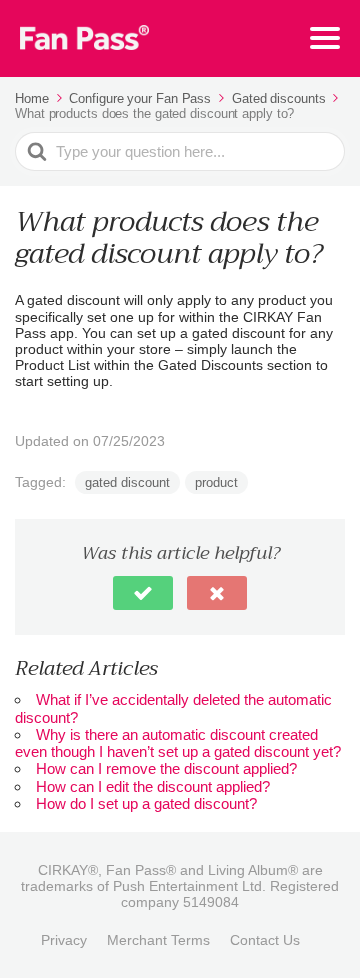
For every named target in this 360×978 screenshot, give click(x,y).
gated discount (127, 482)
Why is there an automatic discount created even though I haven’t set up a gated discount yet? (178, 743)
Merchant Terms (158, 940)
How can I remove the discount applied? (166, 768)
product (216, 482)
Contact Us (265, 940)
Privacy (64, 940)
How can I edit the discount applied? (153, 786)
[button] (143, 593)
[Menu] (325, 38)
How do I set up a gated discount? (146, 803)
